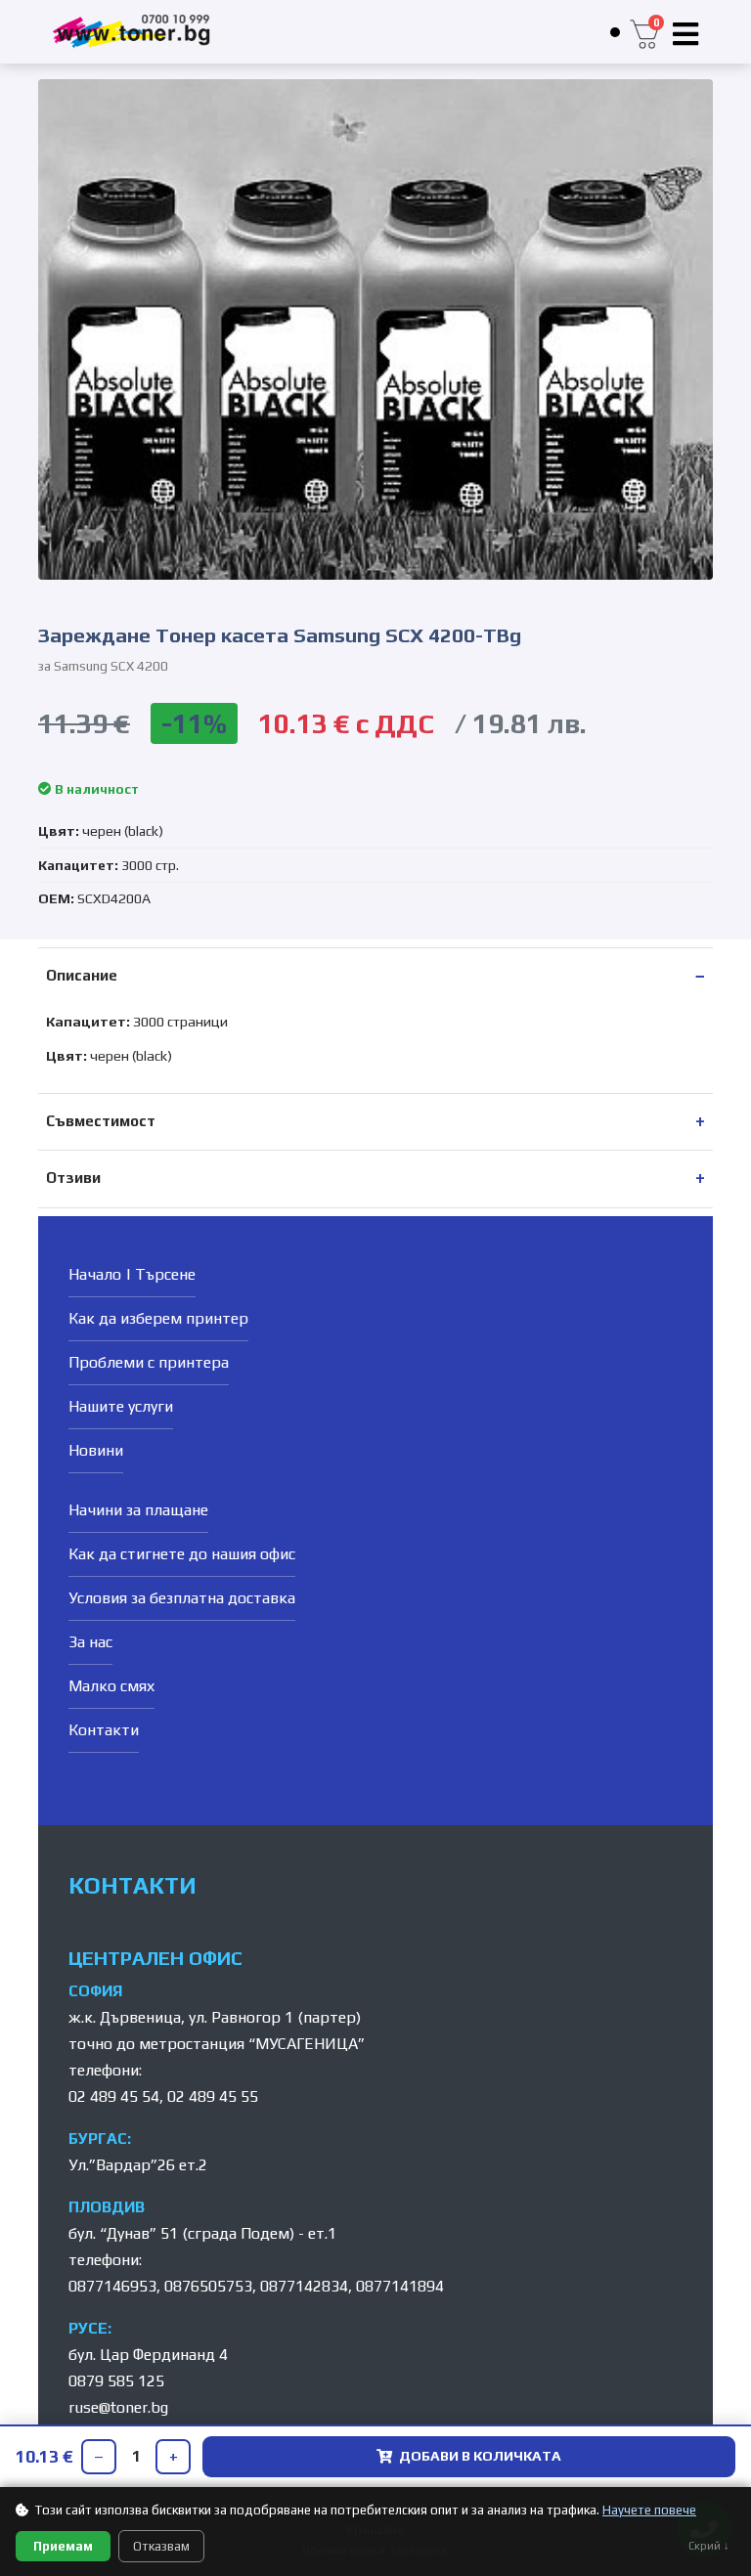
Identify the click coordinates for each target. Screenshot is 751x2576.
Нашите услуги (121, 1406)
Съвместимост (101, 1121)
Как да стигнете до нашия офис (182, 1554)
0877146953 (112, 2286)
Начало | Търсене (132, 1274)
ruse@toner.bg (118, 2407)
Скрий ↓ (709, 2546)
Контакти (104, 1730)
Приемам (63, 2546)
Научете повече (649, 2510)
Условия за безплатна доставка (182, 1598)
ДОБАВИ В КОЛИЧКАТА (480, 2456)
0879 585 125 (116, 2381)
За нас (90, 1642)
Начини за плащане (138, 1510)
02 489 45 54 (114, 2096)
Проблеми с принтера (149, 1362)
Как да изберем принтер (158, 1318)
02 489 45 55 (213, 2096)
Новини (96, 1450)
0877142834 (304, 2286)
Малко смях (111, 1686)
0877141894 (400, 2286)
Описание (82, 975)
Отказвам (161, 2546)
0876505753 (208, 2286)
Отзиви (73, 1178)
